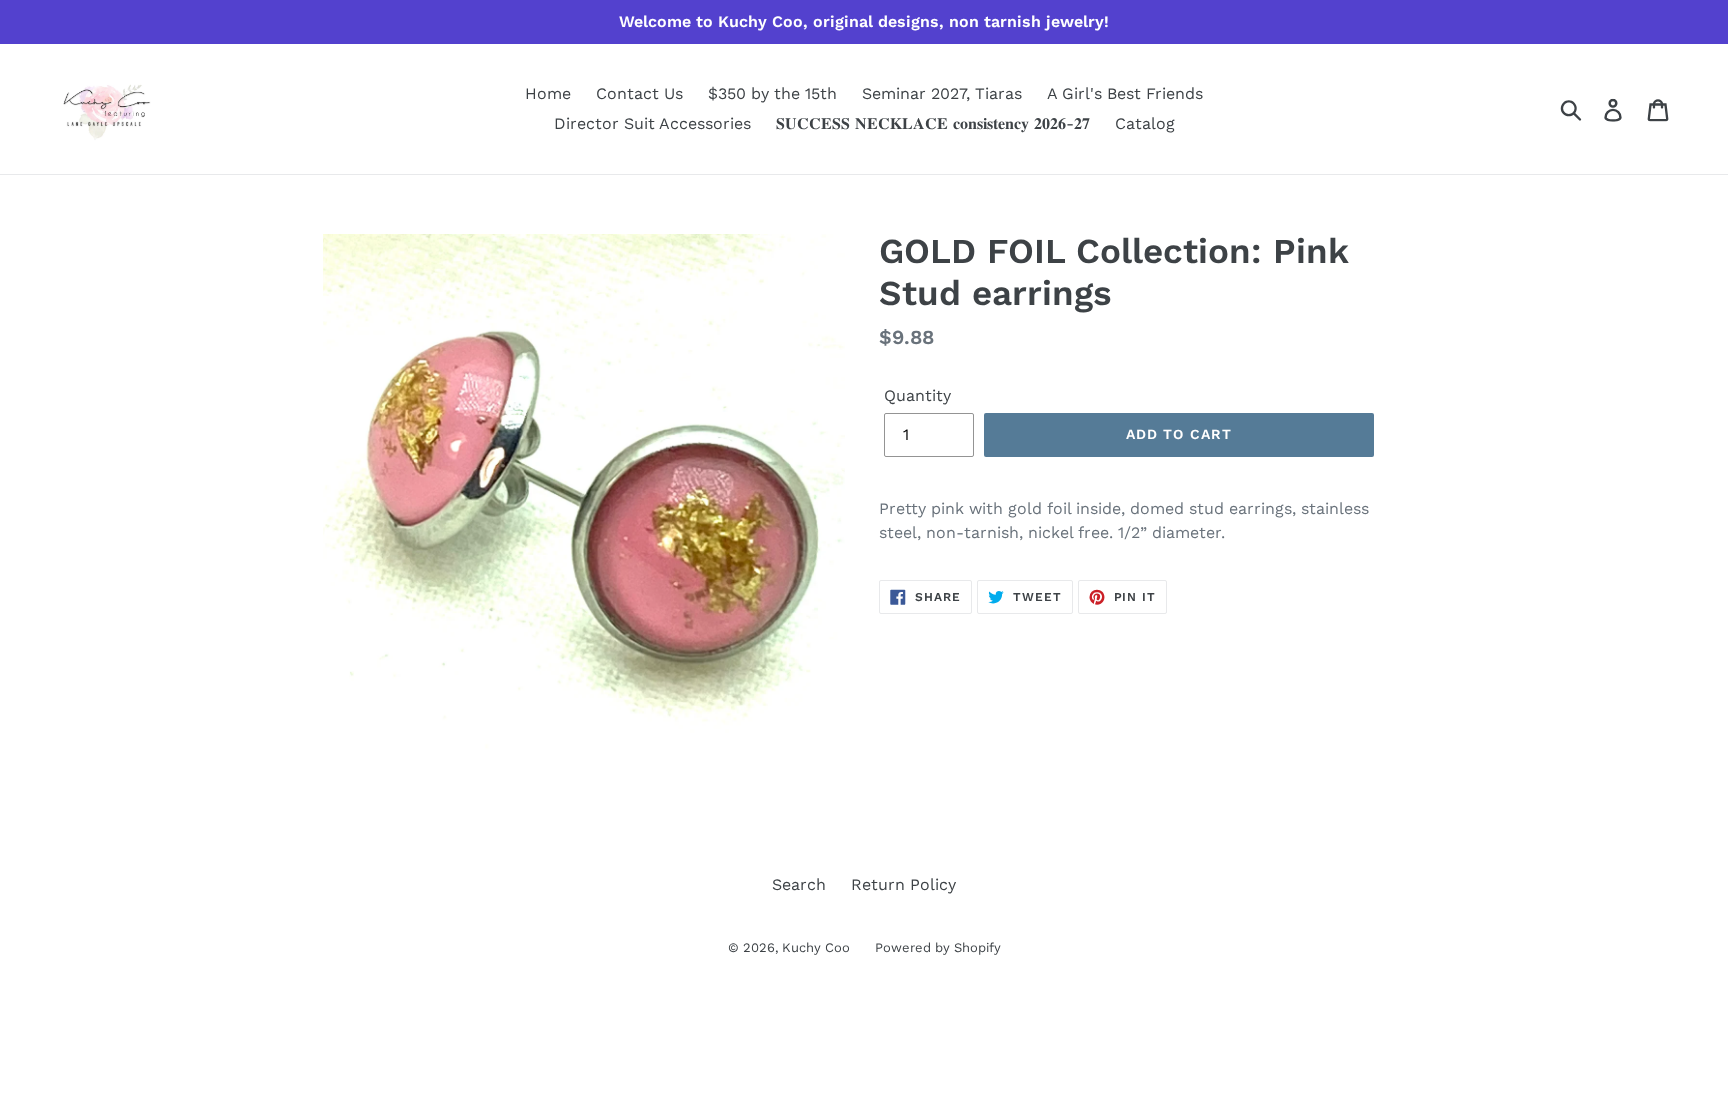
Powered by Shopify (938, 947)
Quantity (917, 395)
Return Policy (903, 884)
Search (799, 884)
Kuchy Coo (816, 947)
